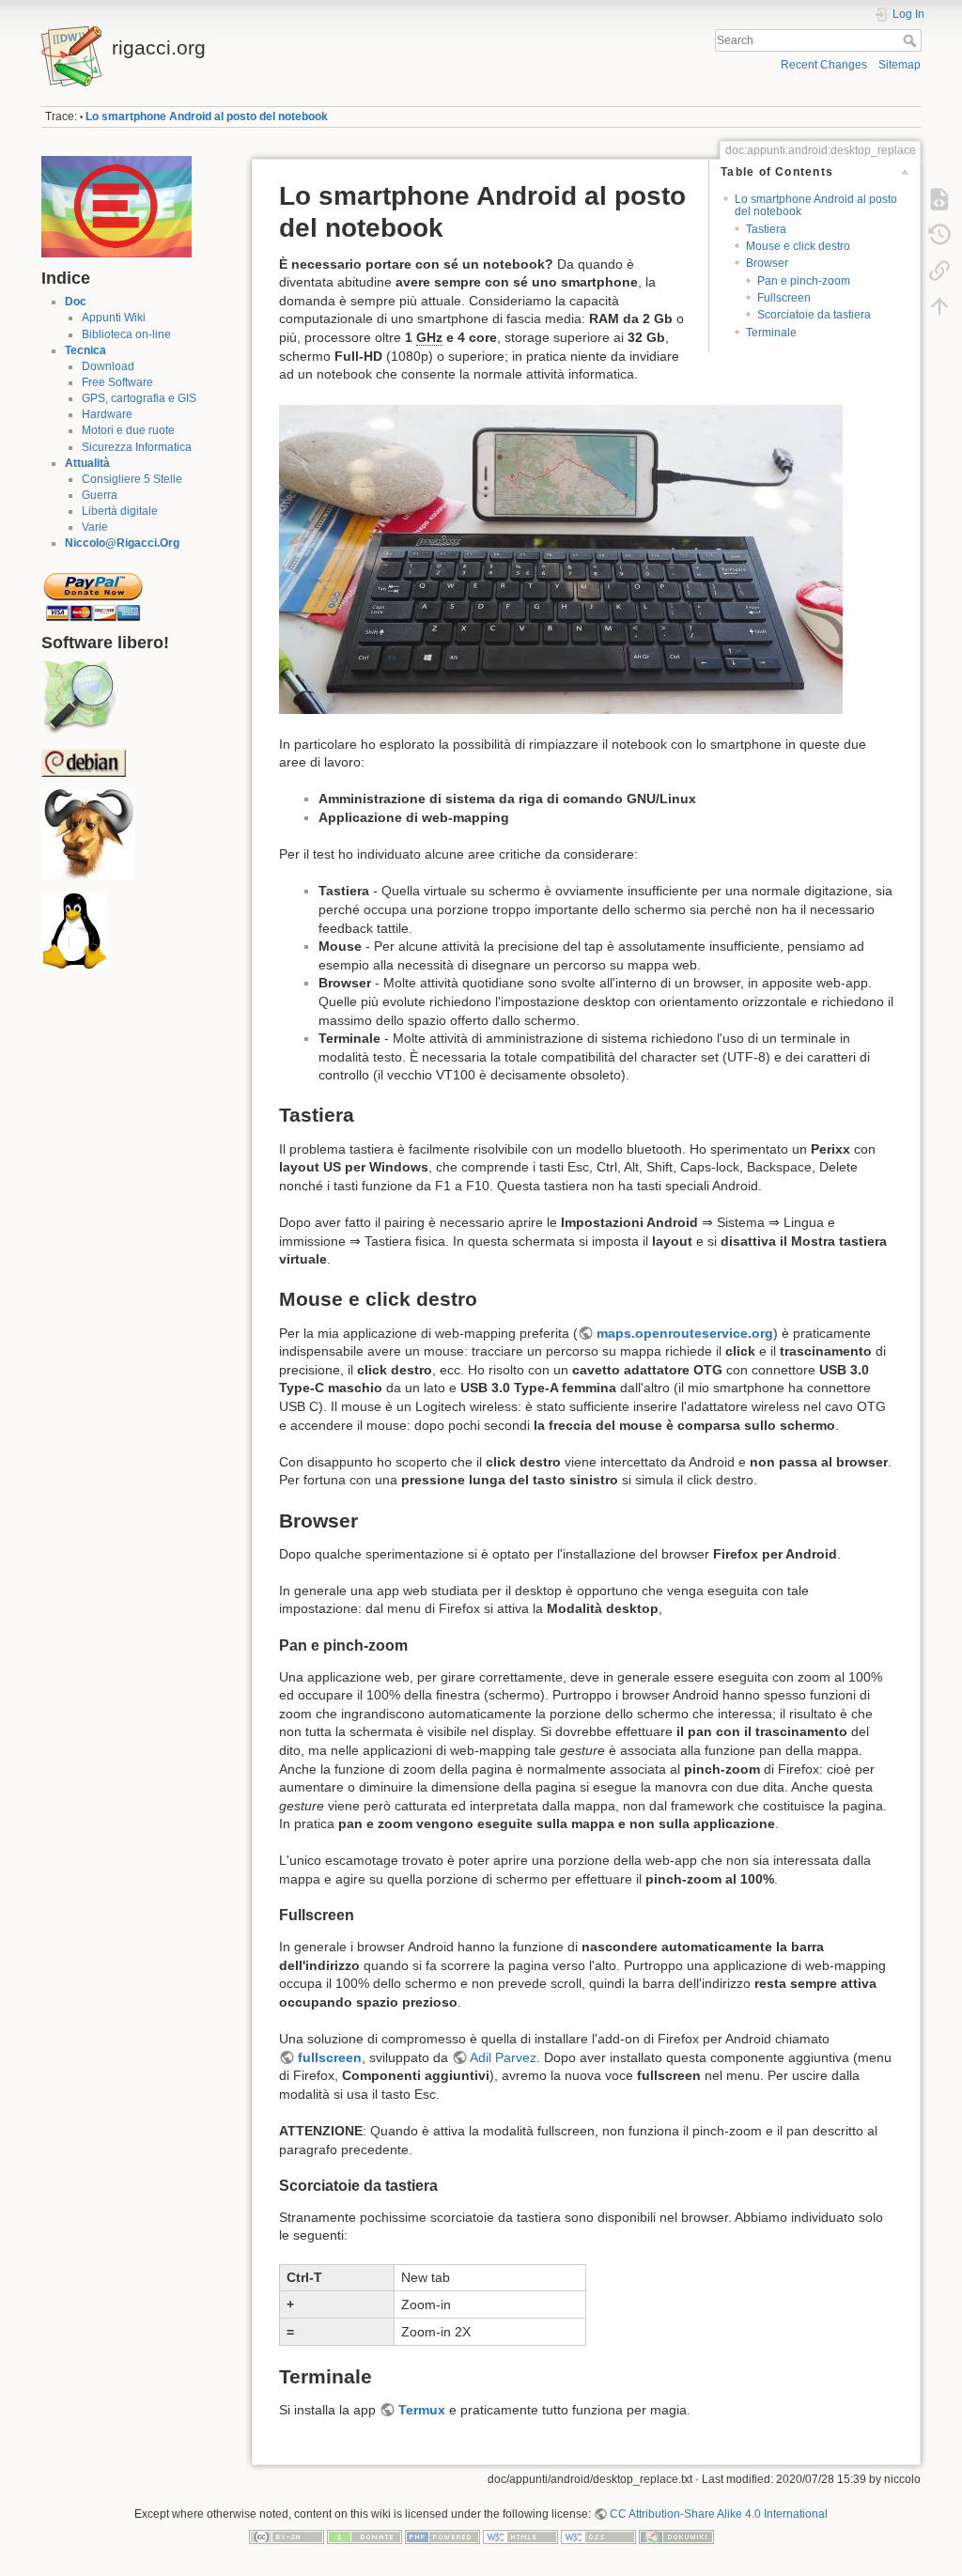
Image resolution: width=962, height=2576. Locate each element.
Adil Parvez (503, 2057)
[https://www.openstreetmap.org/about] (79, 697)
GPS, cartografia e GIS (139, 398)
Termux (422, 2410)
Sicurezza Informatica (137, 447)
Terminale (771, 333)
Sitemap (900, 65)
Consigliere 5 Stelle (132, 479)
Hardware (107, 414)
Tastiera (766, 229)
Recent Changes (824, 65)
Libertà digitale (120, 511)
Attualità (87, 463)
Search (912, 40)
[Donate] (365, 2536)
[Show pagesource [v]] (939, 199)
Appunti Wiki (114, 318)
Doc (76, 302)
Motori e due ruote (128, 430)
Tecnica (85, 350)
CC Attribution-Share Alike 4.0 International (719, 2514)
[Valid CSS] (598, 2536)
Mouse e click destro (798, 246)
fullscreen (330, 2057)
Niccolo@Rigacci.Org (122, 543)
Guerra (100, 495)
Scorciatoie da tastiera (814, 315)
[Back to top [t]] (939, 306)
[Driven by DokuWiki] (676, 2536)
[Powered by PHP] (442, 2536)
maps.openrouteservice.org (685, 1333)
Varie (95, 527)
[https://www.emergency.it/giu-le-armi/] (116, 206)
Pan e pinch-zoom (804, 281)
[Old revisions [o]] (939, 235)
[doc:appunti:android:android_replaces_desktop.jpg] (561, 558)
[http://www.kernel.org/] (74, 931)
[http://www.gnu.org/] (88, 834)
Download (108, 366)
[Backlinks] (939, 271)
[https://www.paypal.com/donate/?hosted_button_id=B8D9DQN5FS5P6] (93, 591)
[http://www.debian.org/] (84, 762)
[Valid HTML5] (520, 2536)
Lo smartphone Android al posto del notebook (207, 116)
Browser (767, 263)
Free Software (117, 382)
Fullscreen (784, 298)
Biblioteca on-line (126, 334)
